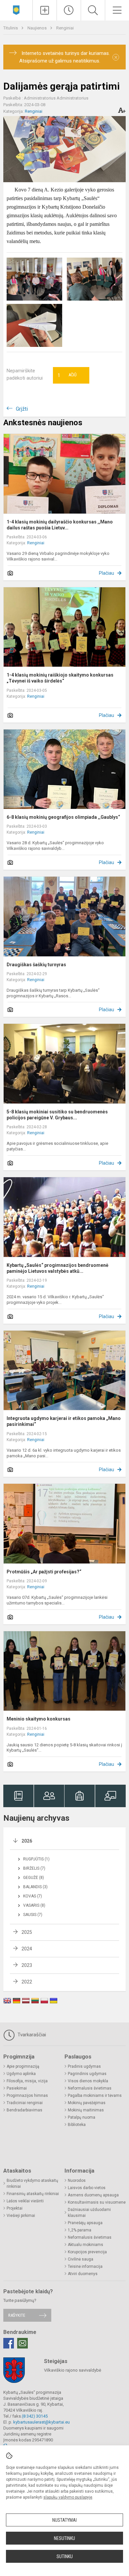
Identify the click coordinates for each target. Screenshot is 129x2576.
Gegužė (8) (34, 1878)
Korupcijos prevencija (87, 2252)
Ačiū (67, 375)
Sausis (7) (33, 1915)
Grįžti (22, 409)
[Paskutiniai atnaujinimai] (69, 10)
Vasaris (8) (34, 1905)
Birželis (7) (34, 1868)
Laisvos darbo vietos (87, 2188)
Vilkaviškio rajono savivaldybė (73, 2370)
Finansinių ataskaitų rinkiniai (33, 2194)
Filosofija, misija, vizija (27, 2081)
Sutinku (65, 2556)
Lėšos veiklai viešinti (25, 2201)
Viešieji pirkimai (21, 2216)
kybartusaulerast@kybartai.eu (42, 2422)
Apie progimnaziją (23, 2066)
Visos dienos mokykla (88, 2081)
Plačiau (107, 573)
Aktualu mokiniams (86, 2245)
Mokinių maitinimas (86, 2110)
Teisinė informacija (85, 2266)
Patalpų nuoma (82, 2117)
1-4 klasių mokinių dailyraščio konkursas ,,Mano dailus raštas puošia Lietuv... (60, 525)
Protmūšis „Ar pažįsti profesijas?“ (44, 1572)
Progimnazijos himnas (27, 2096)
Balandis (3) (35, 1887)
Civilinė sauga (81, 2259)
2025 (27, 1932)
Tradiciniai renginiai (25, 2103)
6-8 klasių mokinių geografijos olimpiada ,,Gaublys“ (63, 817)
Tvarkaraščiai (31, 2035)
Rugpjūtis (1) (36, 1859)
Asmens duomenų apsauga (93, 2195)
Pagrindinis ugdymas (87, 2074)
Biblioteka (77, 2125)
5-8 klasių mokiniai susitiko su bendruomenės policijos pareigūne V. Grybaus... (57, 1115)
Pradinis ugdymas (84, 2066)
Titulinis (11, 28)
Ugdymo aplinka (21, 2074)
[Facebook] (9, 2343)
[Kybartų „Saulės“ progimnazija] (16, 9)
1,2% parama (80, 2230)
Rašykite (17, 2315)
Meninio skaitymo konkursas (39, 1719)
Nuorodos (77, 2181)
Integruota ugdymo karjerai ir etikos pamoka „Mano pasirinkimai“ (64, 1421)
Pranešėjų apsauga (85, 2223)
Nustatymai (64, 2520)
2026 (27, 1841)
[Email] (22, 2343)
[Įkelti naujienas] (45, 10)
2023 (27, 1965)
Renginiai (65, 28)
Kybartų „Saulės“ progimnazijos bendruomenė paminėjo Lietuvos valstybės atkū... (58, 1268)
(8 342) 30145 (35, 2416)
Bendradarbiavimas (24, 2110)
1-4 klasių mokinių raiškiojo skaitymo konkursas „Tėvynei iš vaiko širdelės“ (60, 678)
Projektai (15, 2208)
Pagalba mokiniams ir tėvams (95, 2096)
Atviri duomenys (83, 2274)
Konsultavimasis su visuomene (97, 2202)
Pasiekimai (17, 2088)
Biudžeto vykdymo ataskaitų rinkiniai (32, 2183)
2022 (27, 1982)
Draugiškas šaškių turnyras (36, 965)
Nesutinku (64, 2538)
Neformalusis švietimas (90, 2088)
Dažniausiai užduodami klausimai (89, 2213)
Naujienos (38, 28)
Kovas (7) (33, 1896)
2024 (27, 1949)
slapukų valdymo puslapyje (68, 2497)
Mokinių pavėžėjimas (87, 2103)
